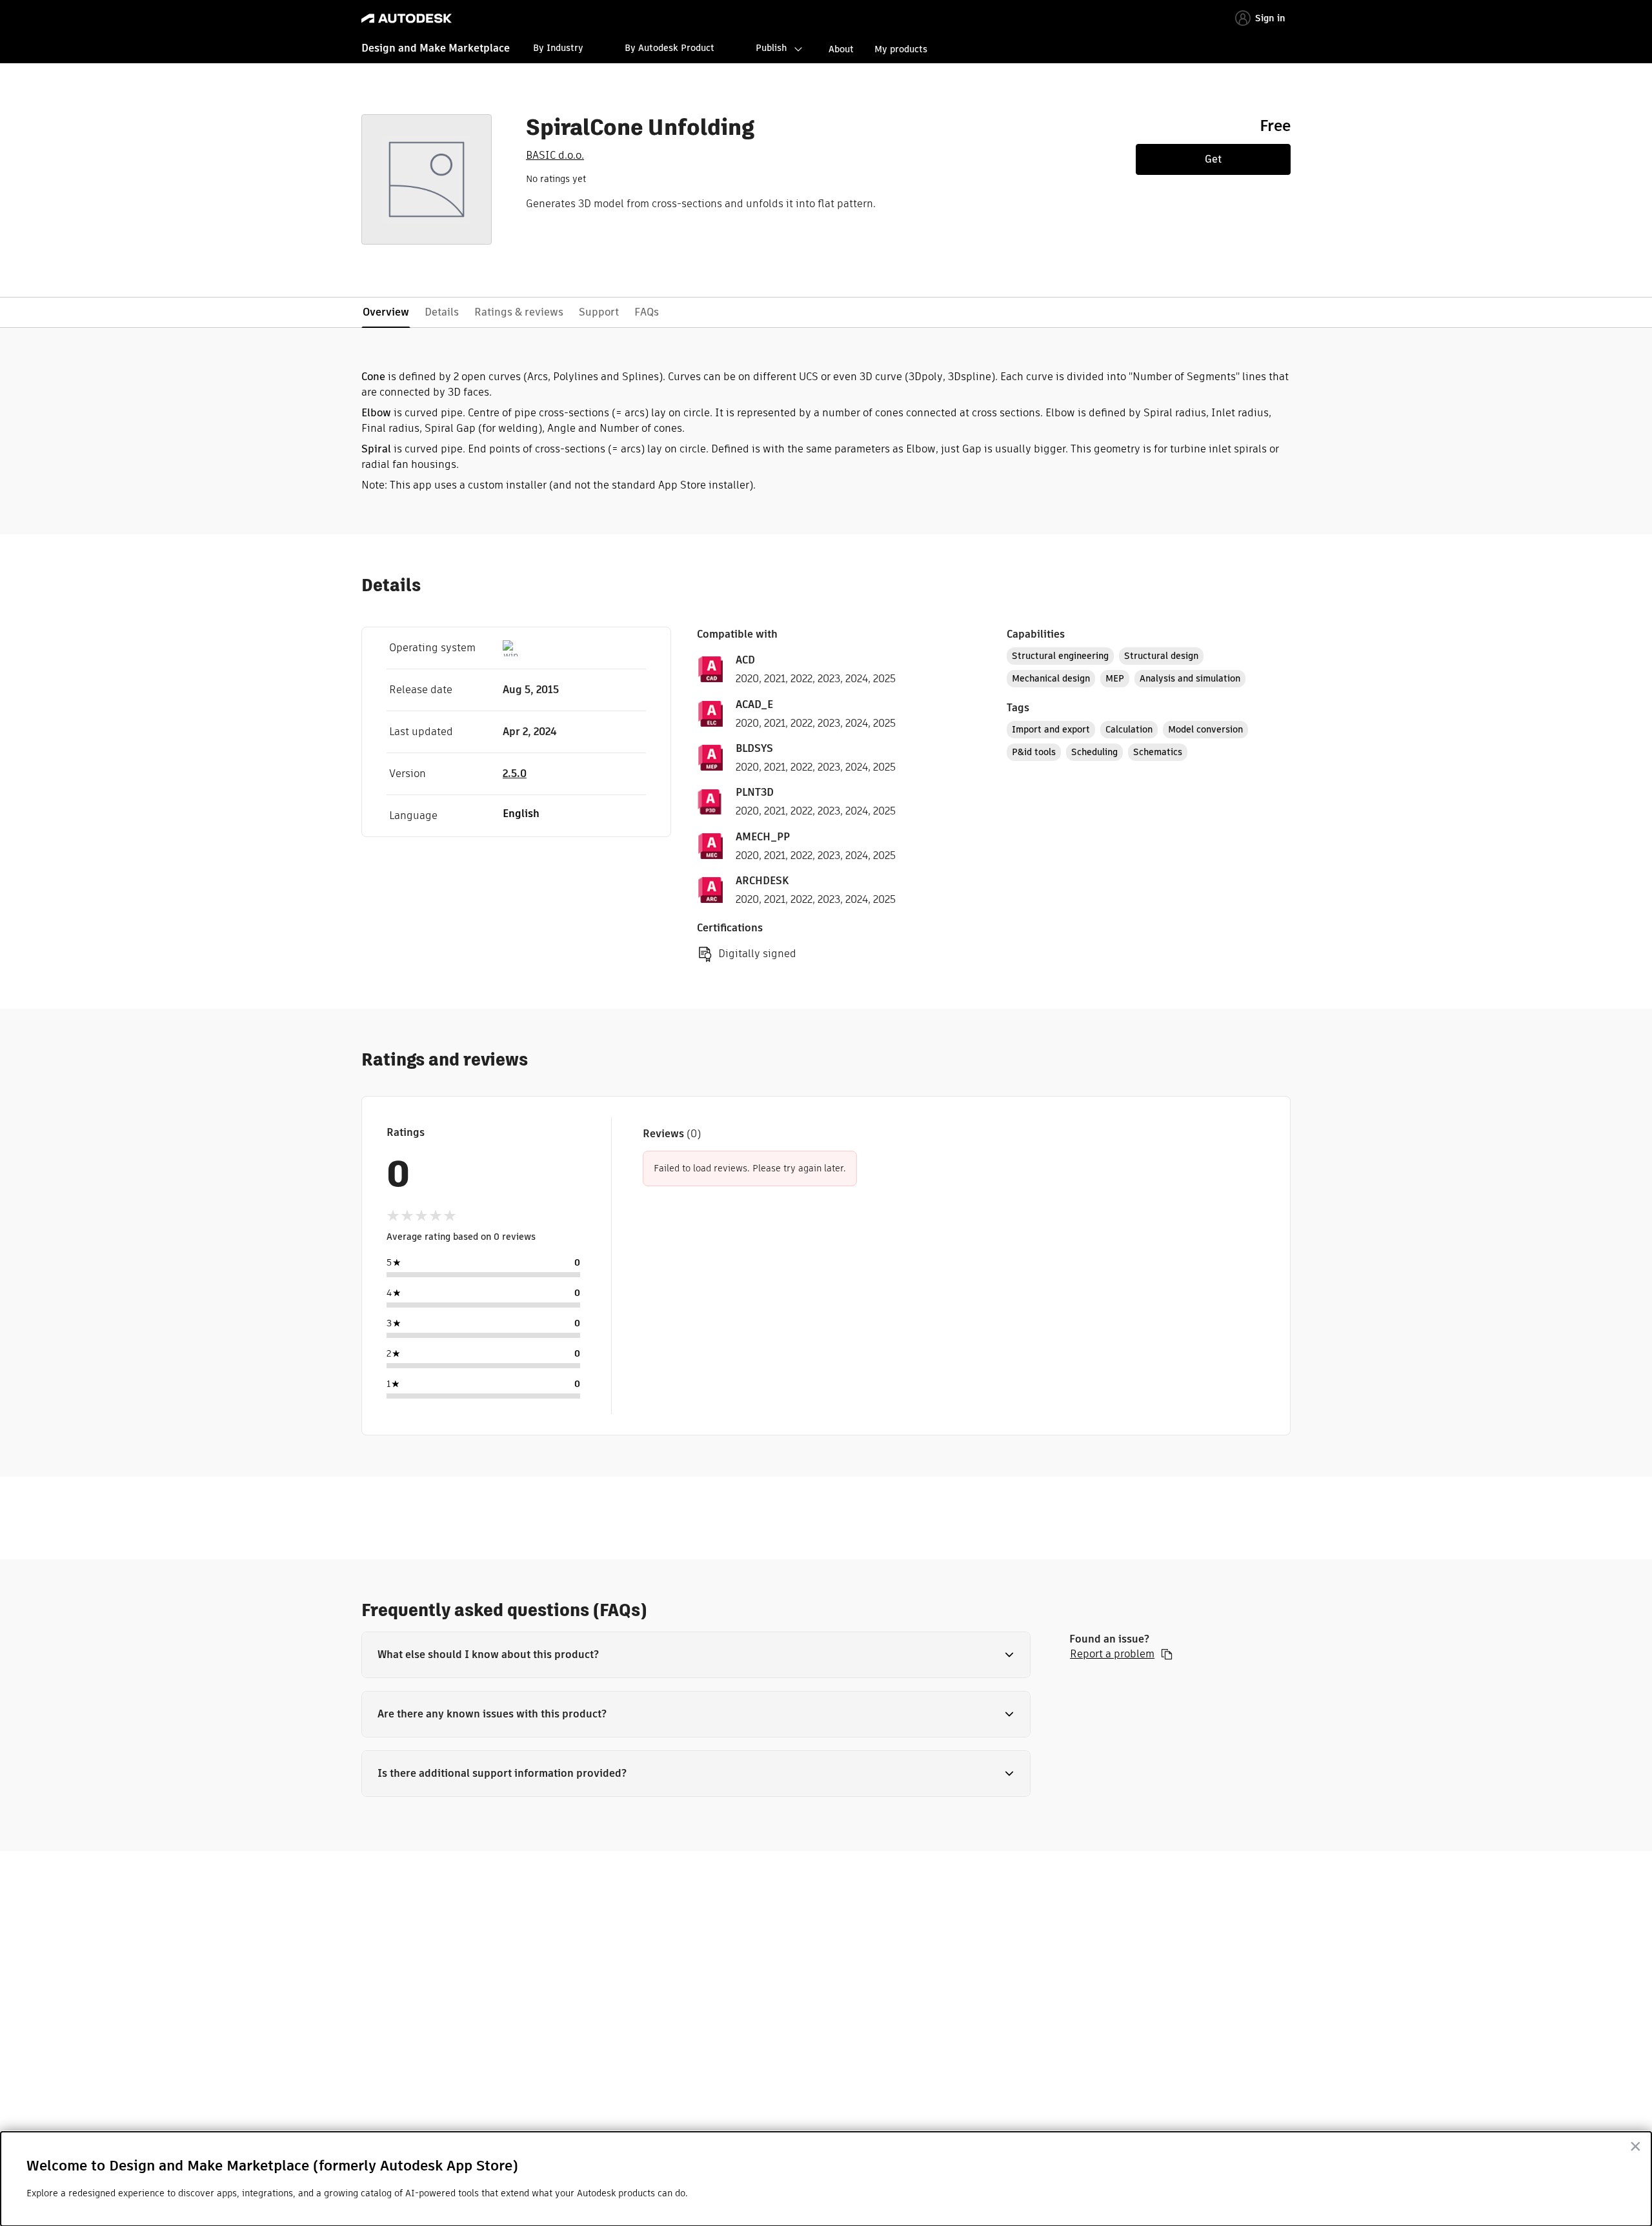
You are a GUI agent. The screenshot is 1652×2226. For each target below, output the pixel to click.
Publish (771, 48)
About (841, 49)
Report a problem (1112, 1654)
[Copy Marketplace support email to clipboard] (1167, 1654)
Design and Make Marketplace (436, 48)
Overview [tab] (386, 312)
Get (1213, 159)
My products (901, 49)
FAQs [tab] (647, 312)
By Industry (558, 48)
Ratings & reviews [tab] (519, 312)
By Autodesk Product (670, 48)
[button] (696, 1655)
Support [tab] (599, 312)
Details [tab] (442, 312)
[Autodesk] (407, 18)
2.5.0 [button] (515, 774)
